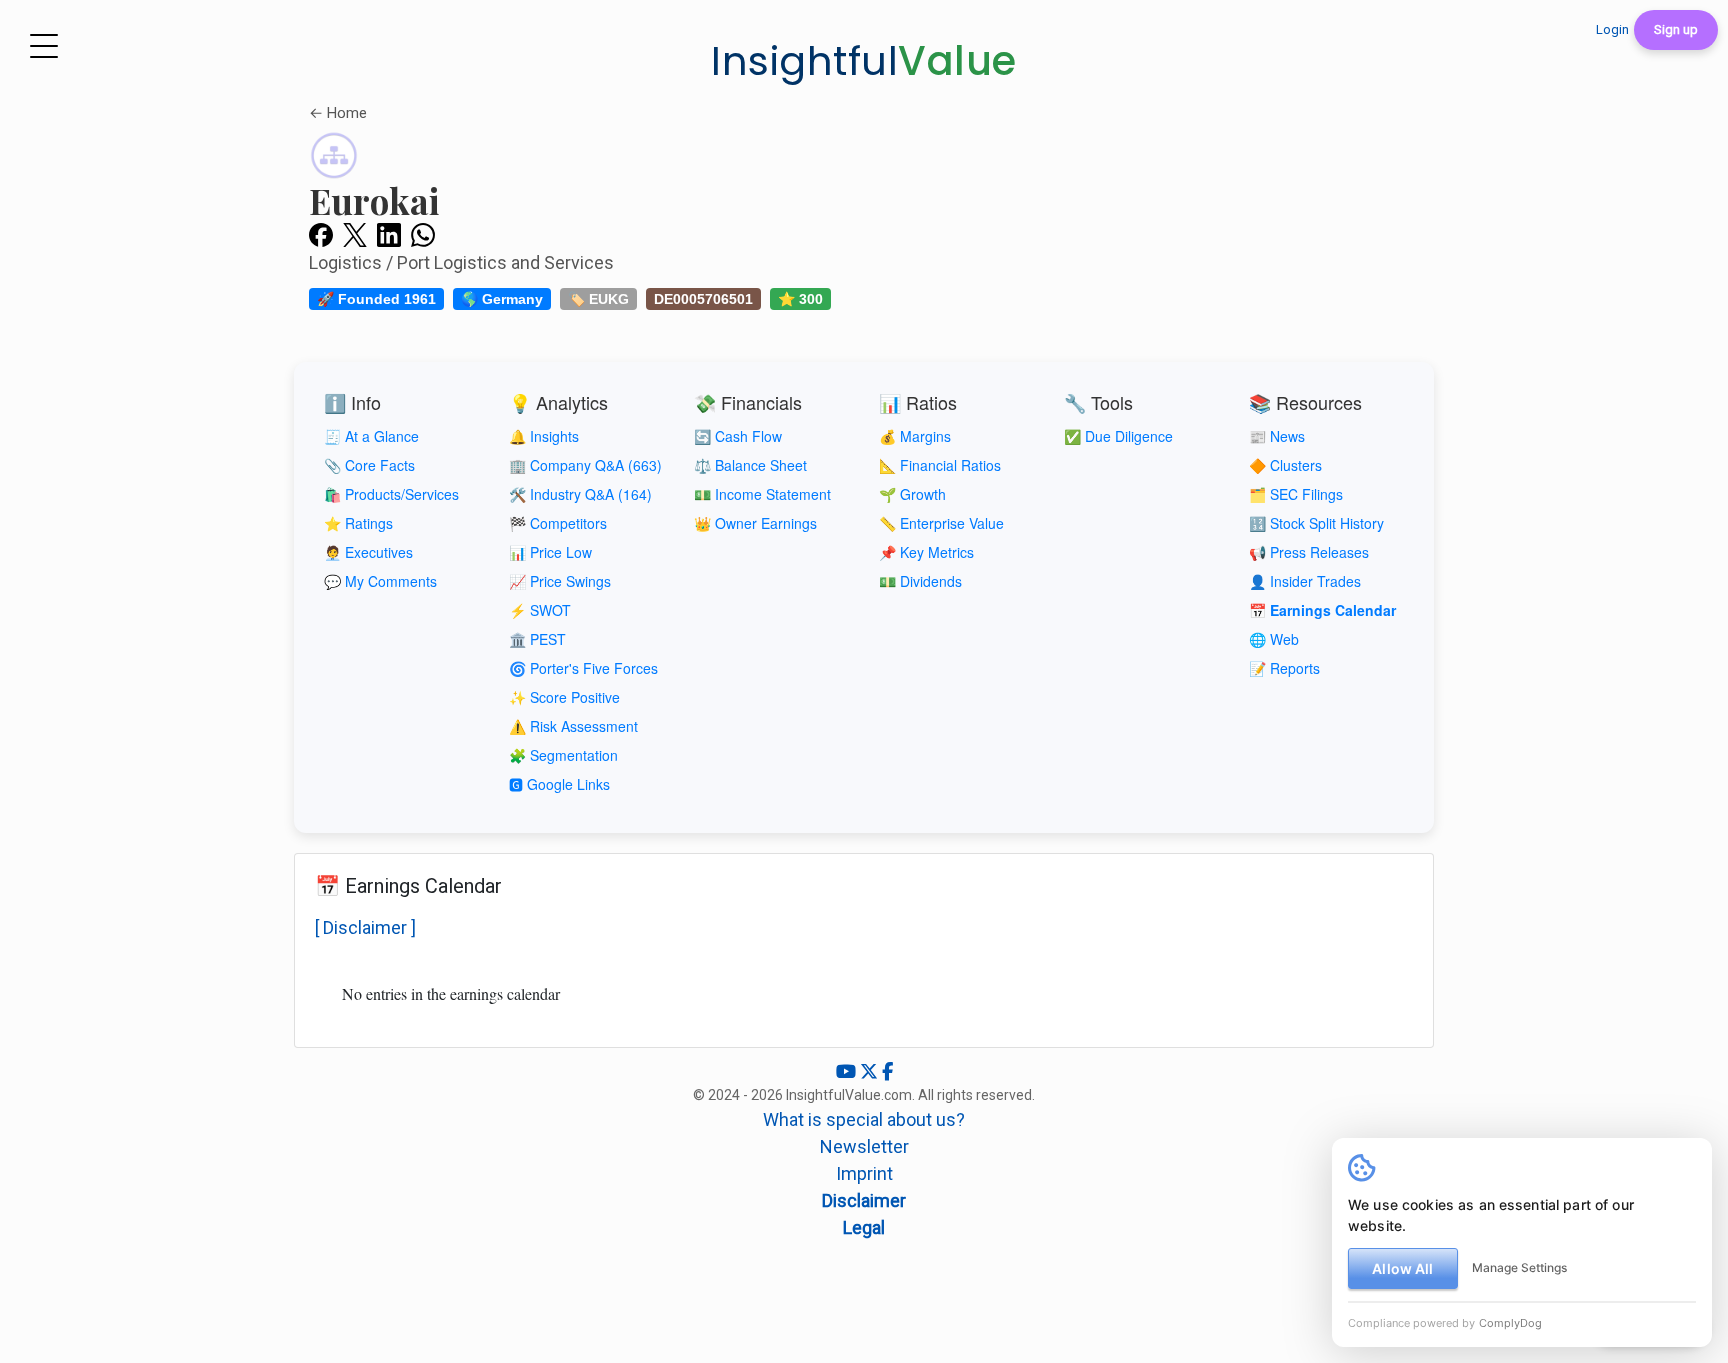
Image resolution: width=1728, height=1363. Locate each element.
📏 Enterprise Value (941, 523)
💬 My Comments (380, 581)
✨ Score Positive (564, 697)
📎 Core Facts (369, 465)
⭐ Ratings (358, 523)
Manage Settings (1519, 1267)
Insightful (864, 61)
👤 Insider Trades (1305, 581)
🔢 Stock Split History (1316, 523)
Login (1612, 29)
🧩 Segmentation (563, 755)
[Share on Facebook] (321, 234)
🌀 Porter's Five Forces (583, 668)
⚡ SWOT (540, 610)
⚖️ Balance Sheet (750, 465)
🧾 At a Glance (371, 436)
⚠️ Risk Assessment (573, 726)
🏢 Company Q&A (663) (585, 465)
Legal (864, 1227)
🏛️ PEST (537, 639)
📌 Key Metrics (926, 552)
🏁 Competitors (558, 523)
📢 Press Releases (1309, 552)
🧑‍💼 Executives (368, 552)
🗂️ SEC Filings (1296, 494)
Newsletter (864, 1146)
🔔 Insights (544, 436)
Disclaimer (864, 1200)
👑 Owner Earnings (755, 523)
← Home (338, 113)
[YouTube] (848, 1071)
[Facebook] (887, 1071)
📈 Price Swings (560, 581)
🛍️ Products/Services (391, 494)
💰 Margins (915, 436)
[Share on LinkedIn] (389, 234)
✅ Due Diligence (1118, 436)
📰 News (1277, 436)
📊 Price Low (550, 552)
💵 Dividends (920, 581)
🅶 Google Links (559, 784)
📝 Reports (1284, 668)
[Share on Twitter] (355, 234)
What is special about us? (864, 1119)
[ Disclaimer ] (365, 927)
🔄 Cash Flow (738, 436)
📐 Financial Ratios (940, 465)
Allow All (1402, 1268)
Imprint (864, 1173)
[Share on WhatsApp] (423, 234)
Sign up (1676, 29)
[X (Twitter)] (871, 1071)
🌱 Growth (912, 494)
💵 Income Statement (762, 494)
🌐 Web (1274, 639)
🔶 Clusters (1285, 465)
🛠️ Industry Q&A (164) (580, 494)
